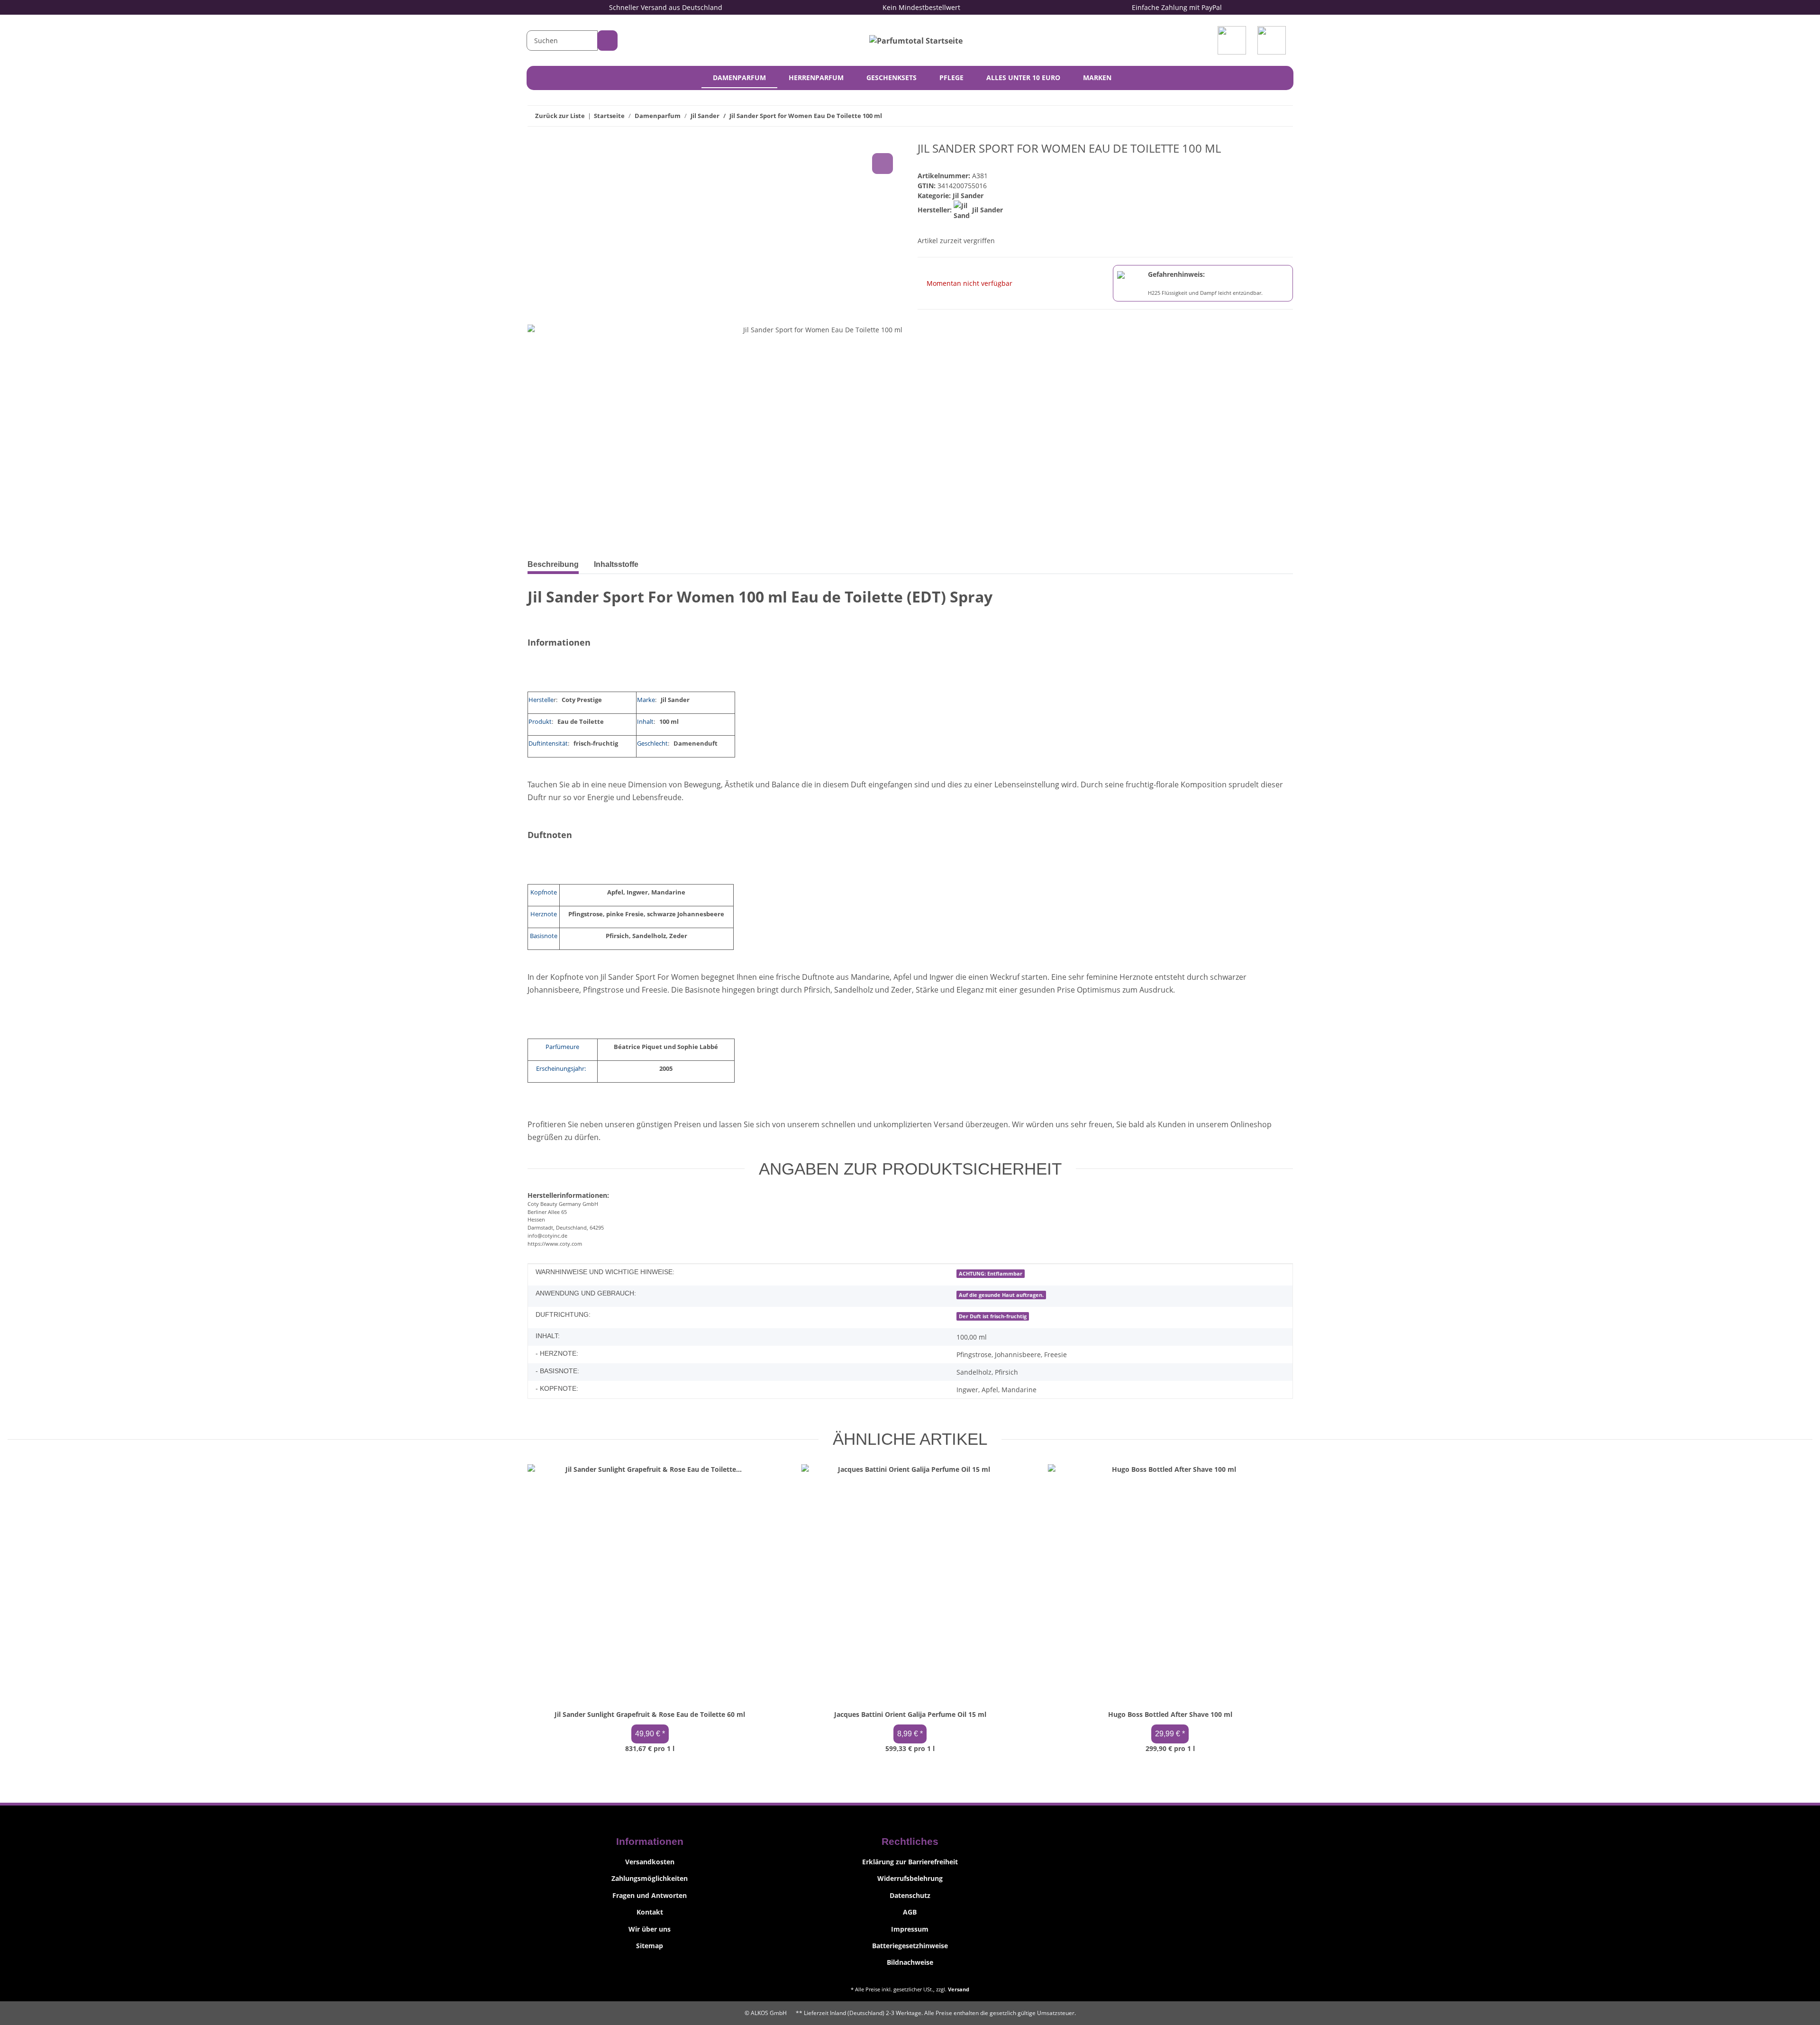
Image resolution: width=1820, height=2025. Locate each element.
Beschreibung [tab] (553, 564)
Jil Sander (968, 196)
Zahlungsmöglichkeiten (650, 1878)
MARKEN (1097, 78)
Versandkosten (650, 1862)
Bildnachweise (910, 1962)
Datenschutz (910, 1895)
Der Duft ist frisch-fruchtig (993, 1316)
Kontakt (650, 1912)
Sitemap (650, 1946)
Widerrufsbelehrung (910, 1878)
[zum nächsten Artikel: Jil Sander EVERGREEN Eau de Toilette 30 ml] (1283, 116)
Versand (959, 1989)
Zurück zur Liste (560, 116)
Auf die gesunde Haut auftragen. (1001, 1295)
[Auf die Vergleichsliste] (883, 164)
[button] (1234, 40)
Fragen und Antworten (650, 1895)
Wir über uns (650, 1929)
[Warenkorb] (1274, 40)
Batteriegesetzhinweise (910, 1946)
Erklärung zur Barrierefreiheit (910, 1862)
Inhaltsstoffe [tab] (616, 564)
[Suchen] (607, 41)
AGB (910, 1912)
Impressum (910, 1929)
